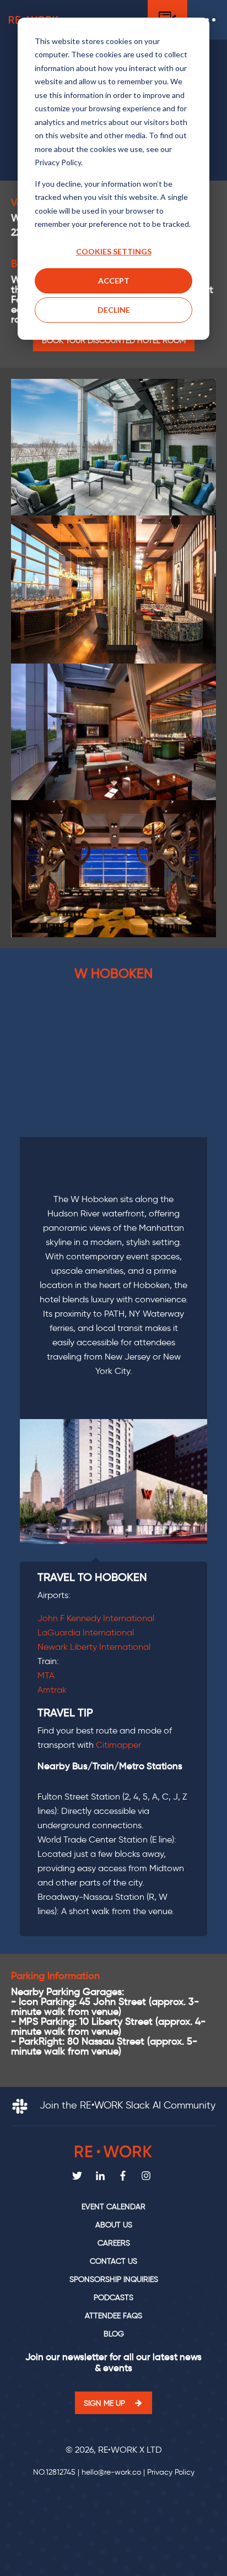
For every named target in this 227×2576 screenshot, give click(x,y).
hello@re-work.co (111, 2472)
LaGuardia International (86, 1632)
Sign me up (104, 2403)
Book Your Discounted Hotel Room (114, 340)
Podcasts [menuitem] (113, 2298)
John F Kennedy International (96, 1618)
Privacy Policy (171, 2472)
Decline (114, 310)
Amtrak (52, 1690)
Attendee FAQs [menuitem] (113, 2316)
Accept (114, 281)
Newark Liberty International (94, 1647)
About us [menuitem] (114, 2225)
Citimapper (118, 1745)
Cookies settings (114, 251)
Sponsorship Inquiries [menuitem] (114, 2279)
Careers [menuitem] (114, 2243)
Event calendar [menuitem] (113, 2207)
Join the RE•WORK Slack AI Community (126, 2105)
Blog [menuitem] (114, 2334)
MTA (46, 1675)
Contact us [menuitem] (113, 2261)
